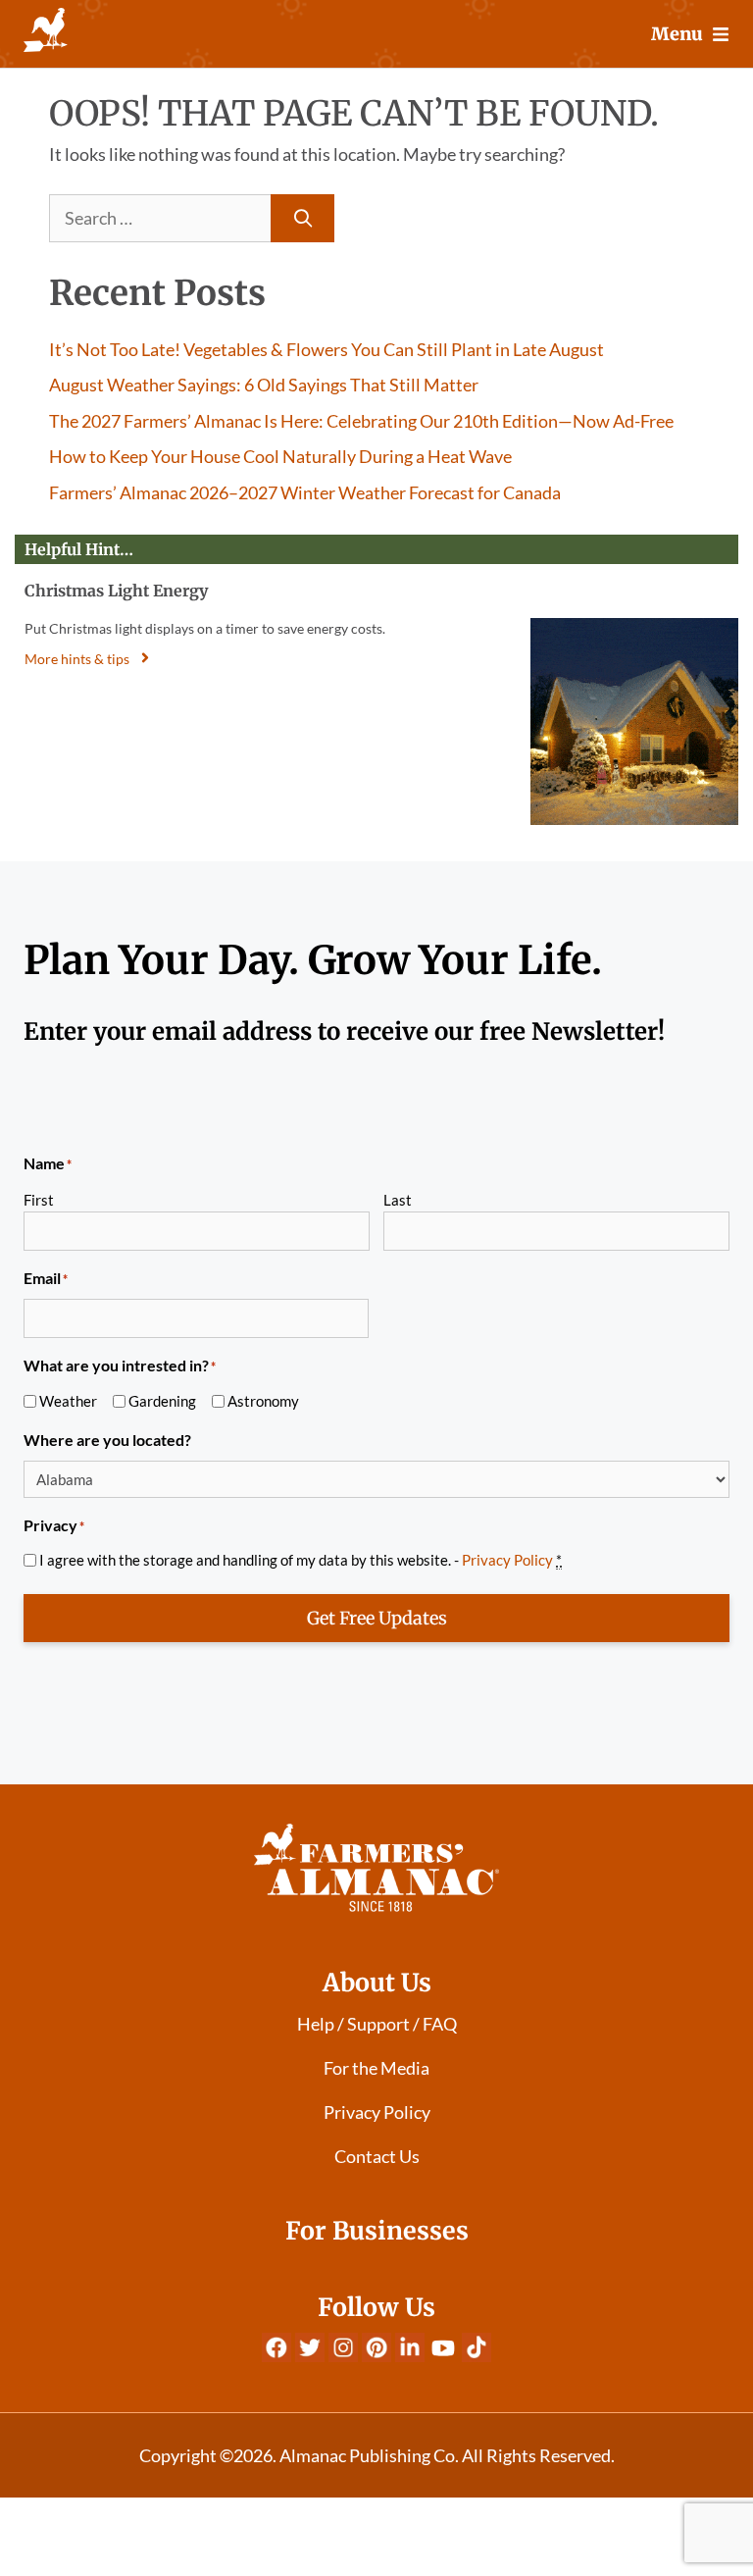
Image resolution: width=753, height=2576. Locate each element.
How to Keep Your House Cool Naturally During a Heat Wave (280, 456)
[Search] (302, 218)
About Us (377, 1983)
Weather (68, 1401)
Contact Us (377, 2156)
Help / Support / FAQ (377, 2024)
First (39, 1200)
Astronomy (263, 1401)
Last (398, 1200)
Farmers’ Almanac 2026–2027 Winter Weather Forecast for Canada (305, 492)
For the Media (376, 2068)
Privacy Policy (507, 1560)
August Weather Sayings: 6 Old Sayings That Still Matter (264, 385)
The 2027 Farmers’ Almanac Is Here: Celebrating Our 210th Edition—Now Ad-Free (361, 421)
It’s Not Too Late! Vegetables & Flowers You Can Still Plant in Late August (326, 349)
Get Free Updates (377, 1618)
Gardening (162, 1401)
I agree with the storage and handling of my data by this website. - (301, 1560)
